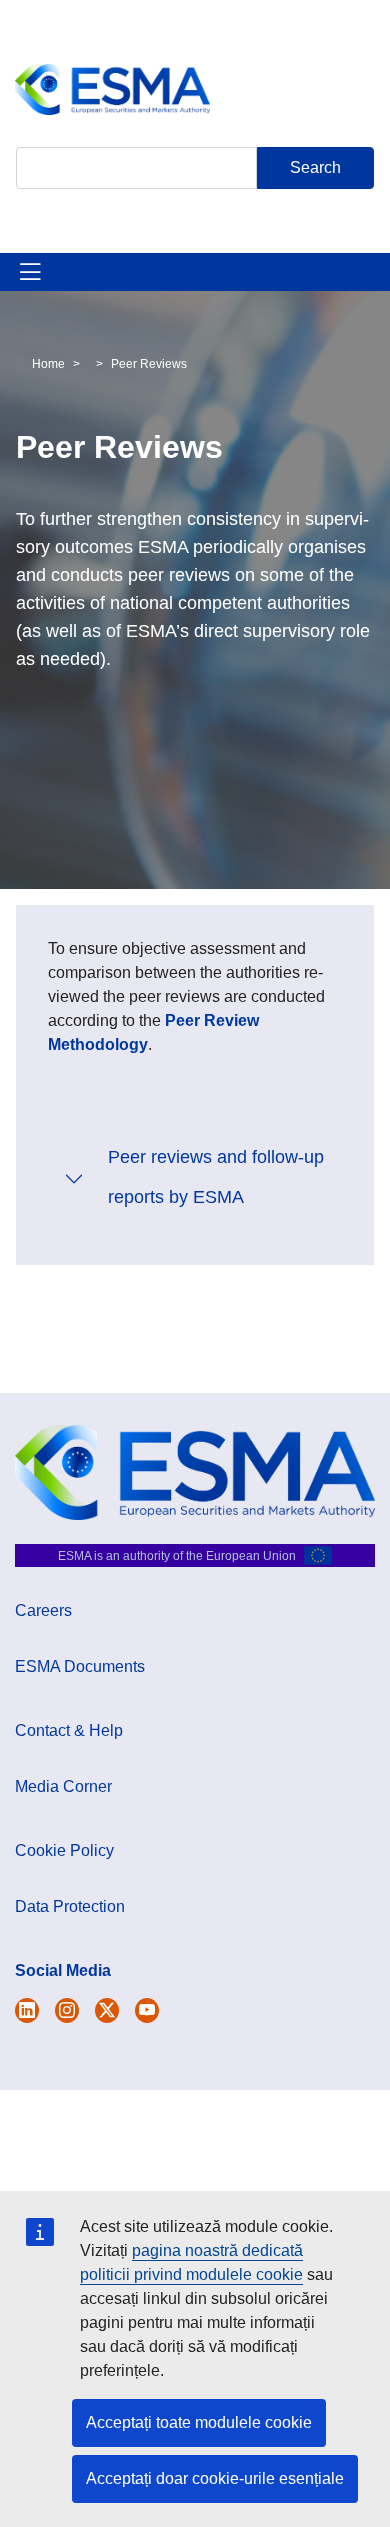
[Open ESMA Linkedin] (107, 2010)
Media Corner (63, 1786)
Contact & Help (69, 1730)
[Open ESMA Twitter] (27, 2010)
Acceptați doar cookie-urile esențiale (215, 2478)
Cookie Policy (64, 1850)
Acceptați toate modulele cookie (199, 2422)
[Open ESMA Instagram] (67, 2010)
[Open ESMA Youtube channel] (147, 2010)
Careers (43, 1610)
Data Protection (70, 1906)
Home (48, 364)
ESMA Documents (80, 1666)
